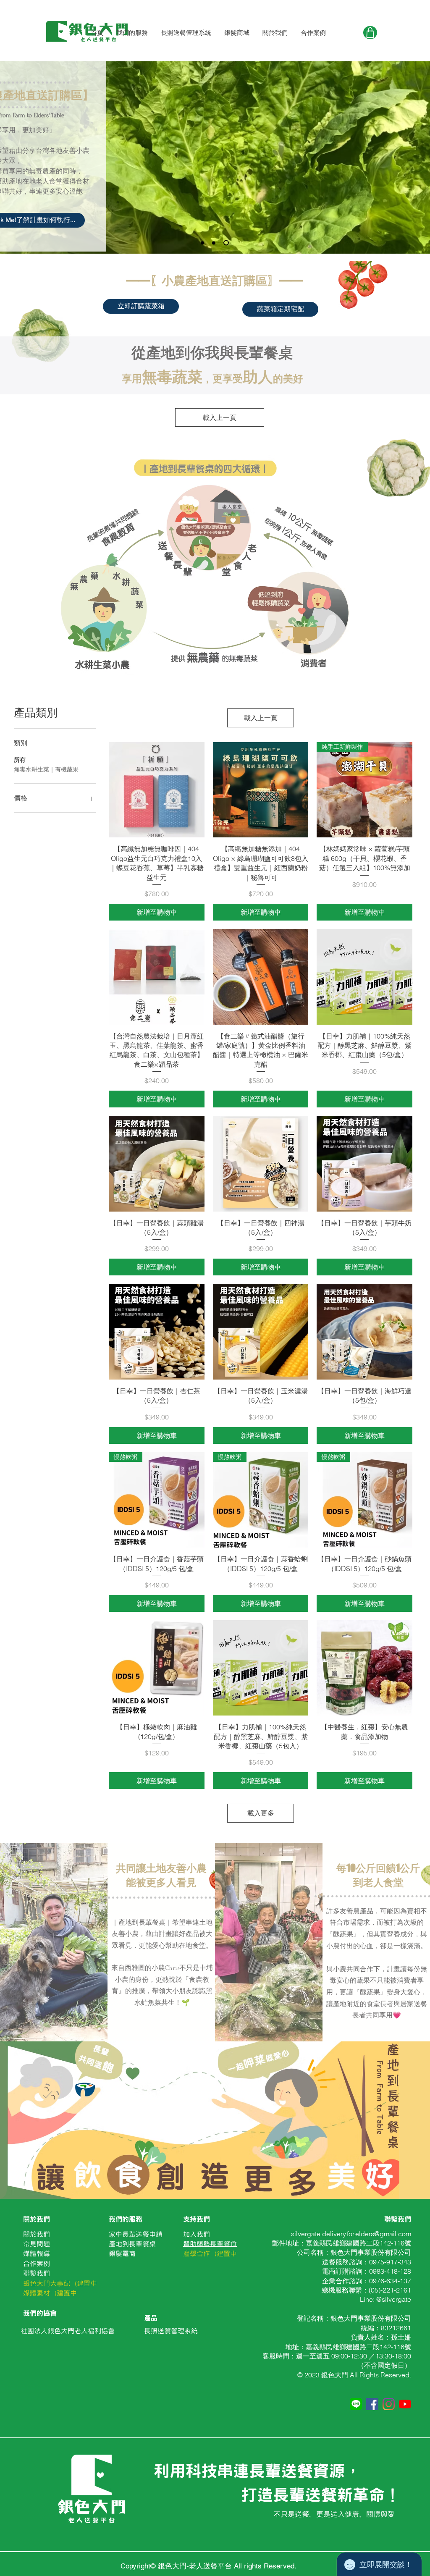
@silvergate (394, 2299)
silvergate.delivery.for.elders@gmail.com (351, 2234)
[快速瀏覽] (157, 790)
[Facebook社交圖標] (372, 2404)
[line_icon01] (356, 2404)
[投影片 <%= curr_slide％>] (202, 243)
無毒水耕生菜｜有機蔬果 (46, 769)
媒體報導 (37, 2253)
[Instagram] (389, 2404)
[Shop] (370, 33)
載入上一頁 (220, 417)
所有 (20, 760)
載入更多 (261, 1813)
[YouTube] (405, 2404)
